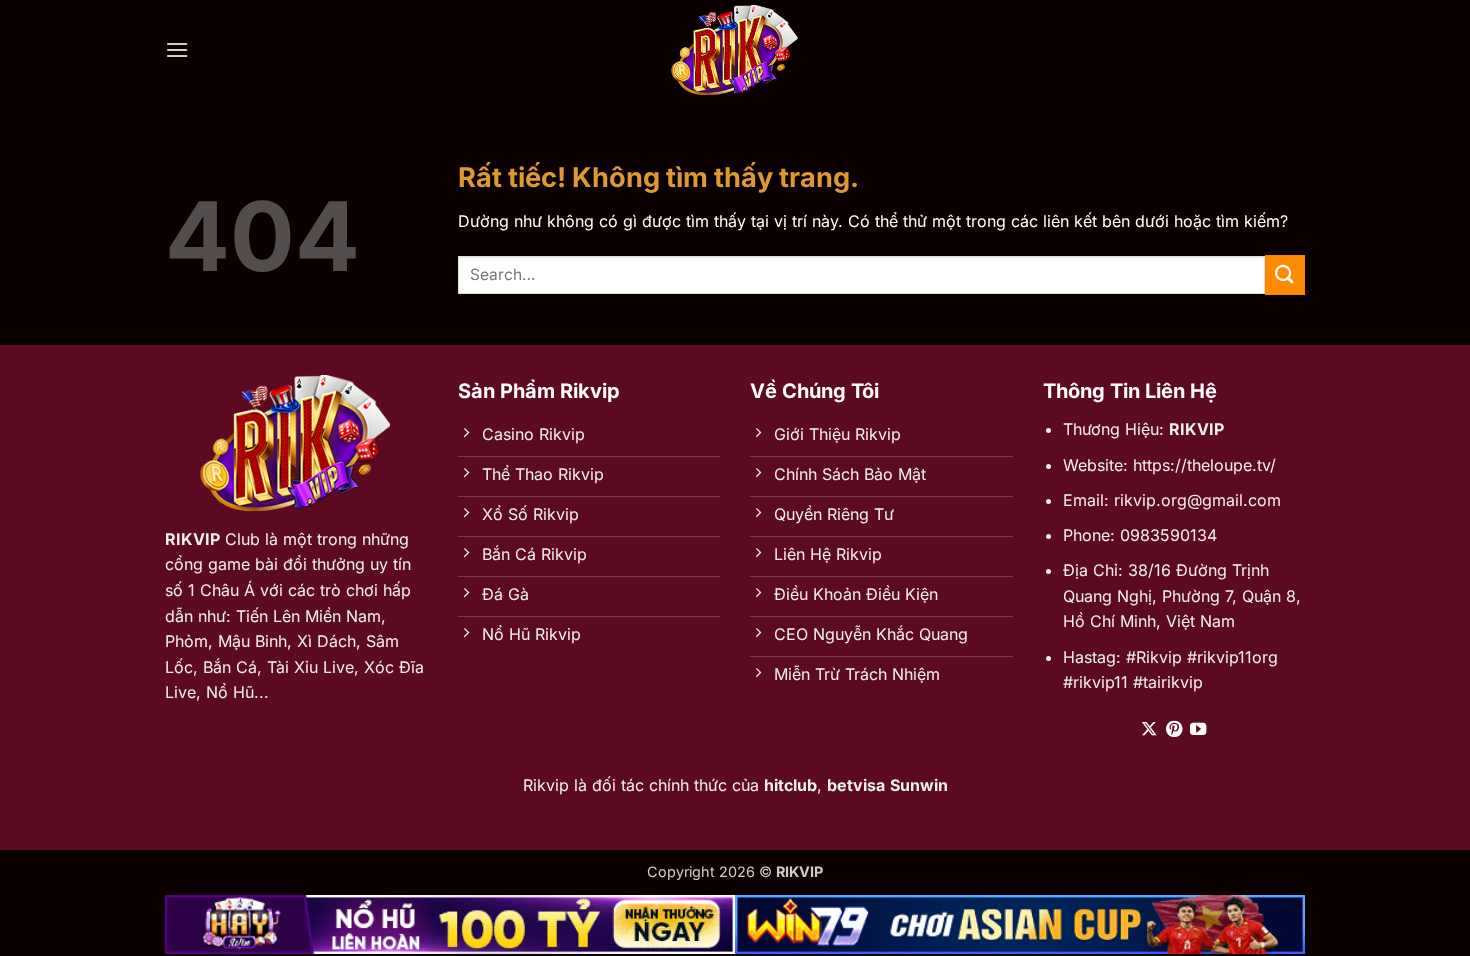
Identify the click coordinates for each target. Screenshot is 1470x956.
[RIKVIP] (735, 50)
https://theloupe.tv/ (1204, 465)
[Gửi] (1285, 274)
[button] (177, 49)
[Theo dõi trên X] (1149, 730)
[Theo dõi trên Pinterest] (1174, 730)
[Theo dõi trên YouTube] (1198, 730)
